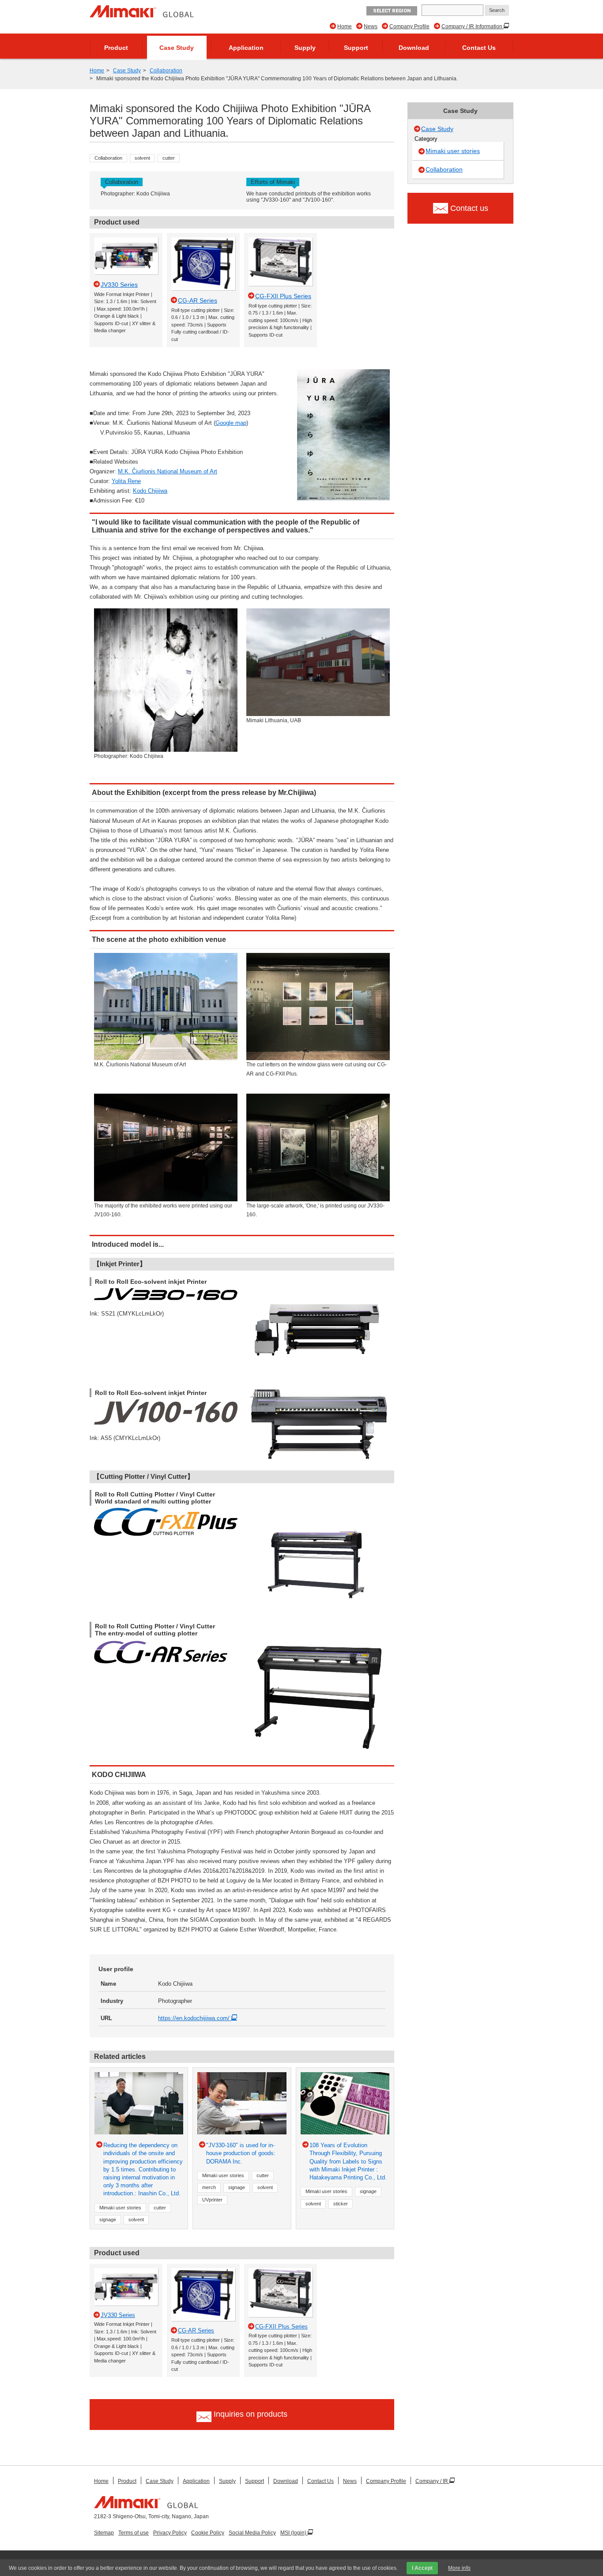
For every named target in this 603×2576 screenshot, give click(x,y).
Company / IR (432, 2481)
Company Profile (409, 26)
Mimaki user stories (453, 151)
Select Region (392, 11)
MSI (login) (294, 2533)
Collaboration (166, 71)
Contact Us (479, 48)
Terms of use (134, 2533)
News (371, 26)
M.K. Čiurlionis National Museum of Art (168, 471)
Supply (305, 48)
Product (116, 48)
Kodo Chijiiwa (150, 491)
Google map (231, 423)
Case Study (177, 48)
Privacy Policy (170, 2533)
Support (356, 48)
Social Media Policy (252, 2533)
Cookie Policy (208, 2533)
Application (246, 48)
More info (459, 2568)
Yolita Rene (126, 481)
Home (345, 26)
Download (414, 48)
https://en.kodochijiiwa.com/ (195, 2018)
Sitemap (104, 2533)
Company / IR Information (473, 26)
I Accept (422, 2568)
